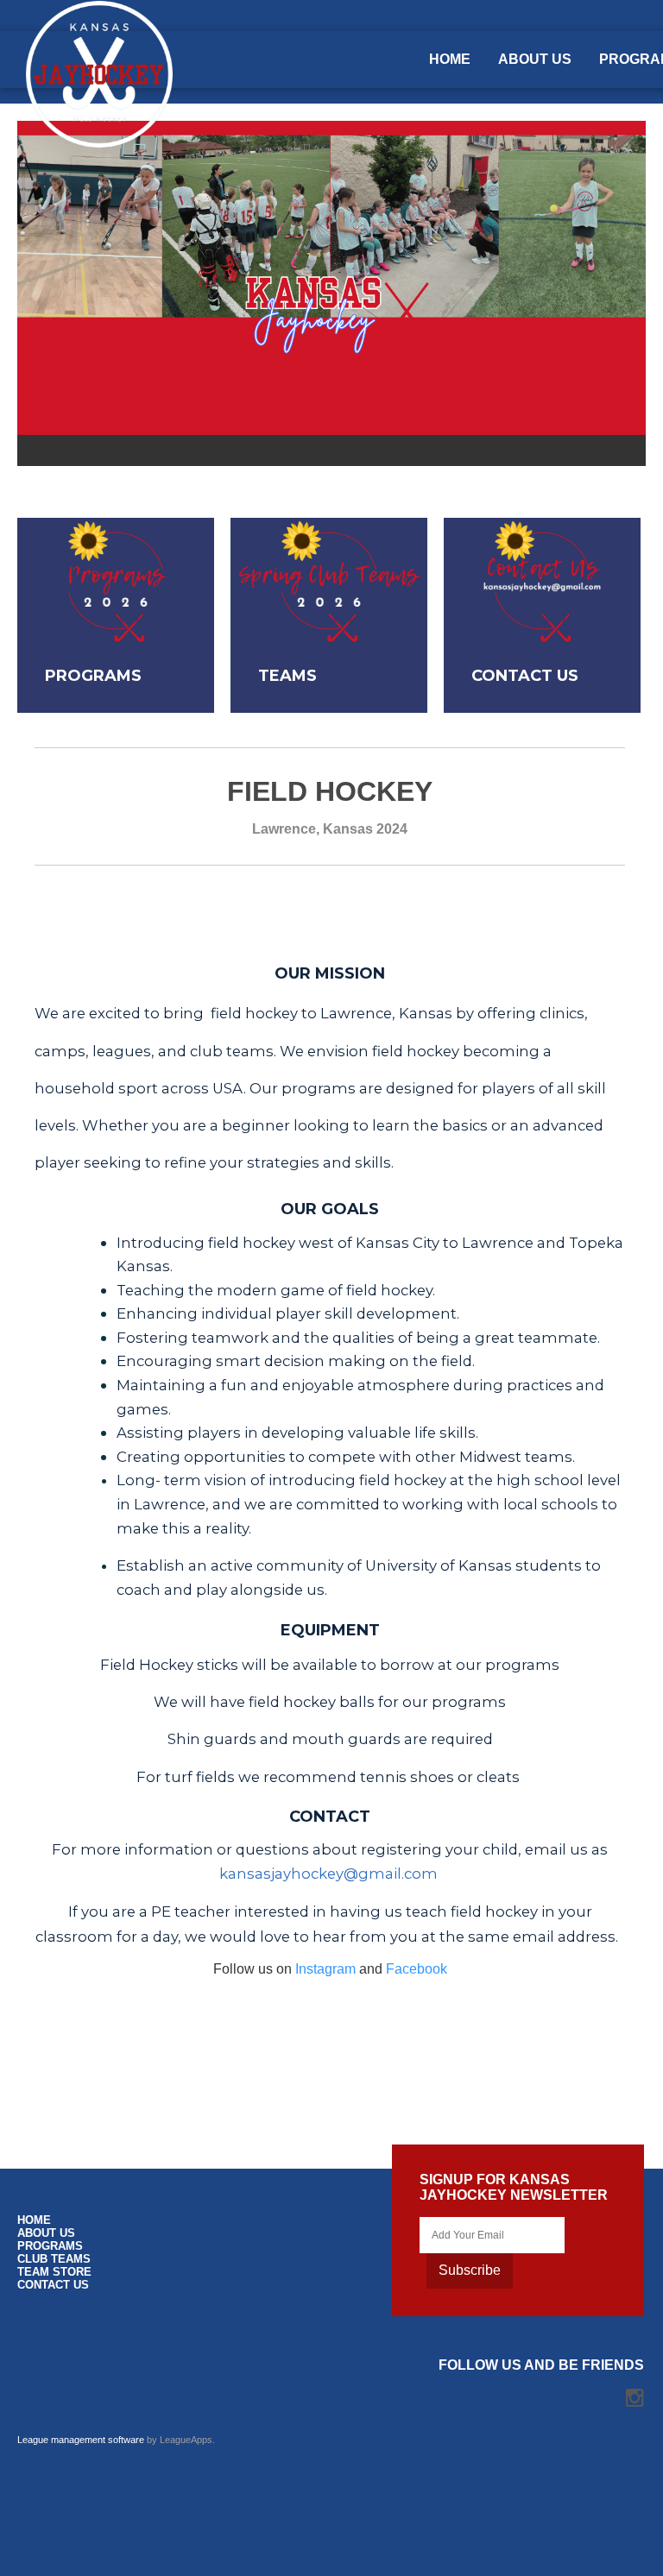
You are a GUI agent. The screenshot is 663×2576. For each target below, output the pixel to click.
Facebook (417, 1969)
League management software (81, 2440)
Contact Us (53, 2285)
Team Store (54, 2272)
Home (450, 59)
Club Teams (54, 2259)
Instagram (325, 1969)
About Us (535, 59)
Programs (50, 2246)
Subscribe (470, 2270)
